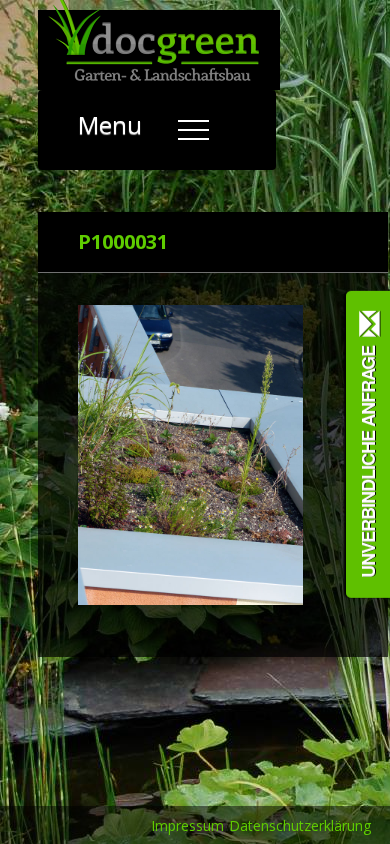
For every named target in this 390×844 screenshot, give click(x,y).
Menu (113, 124)
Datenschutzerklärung (300, 825)
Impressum (187, 825)
